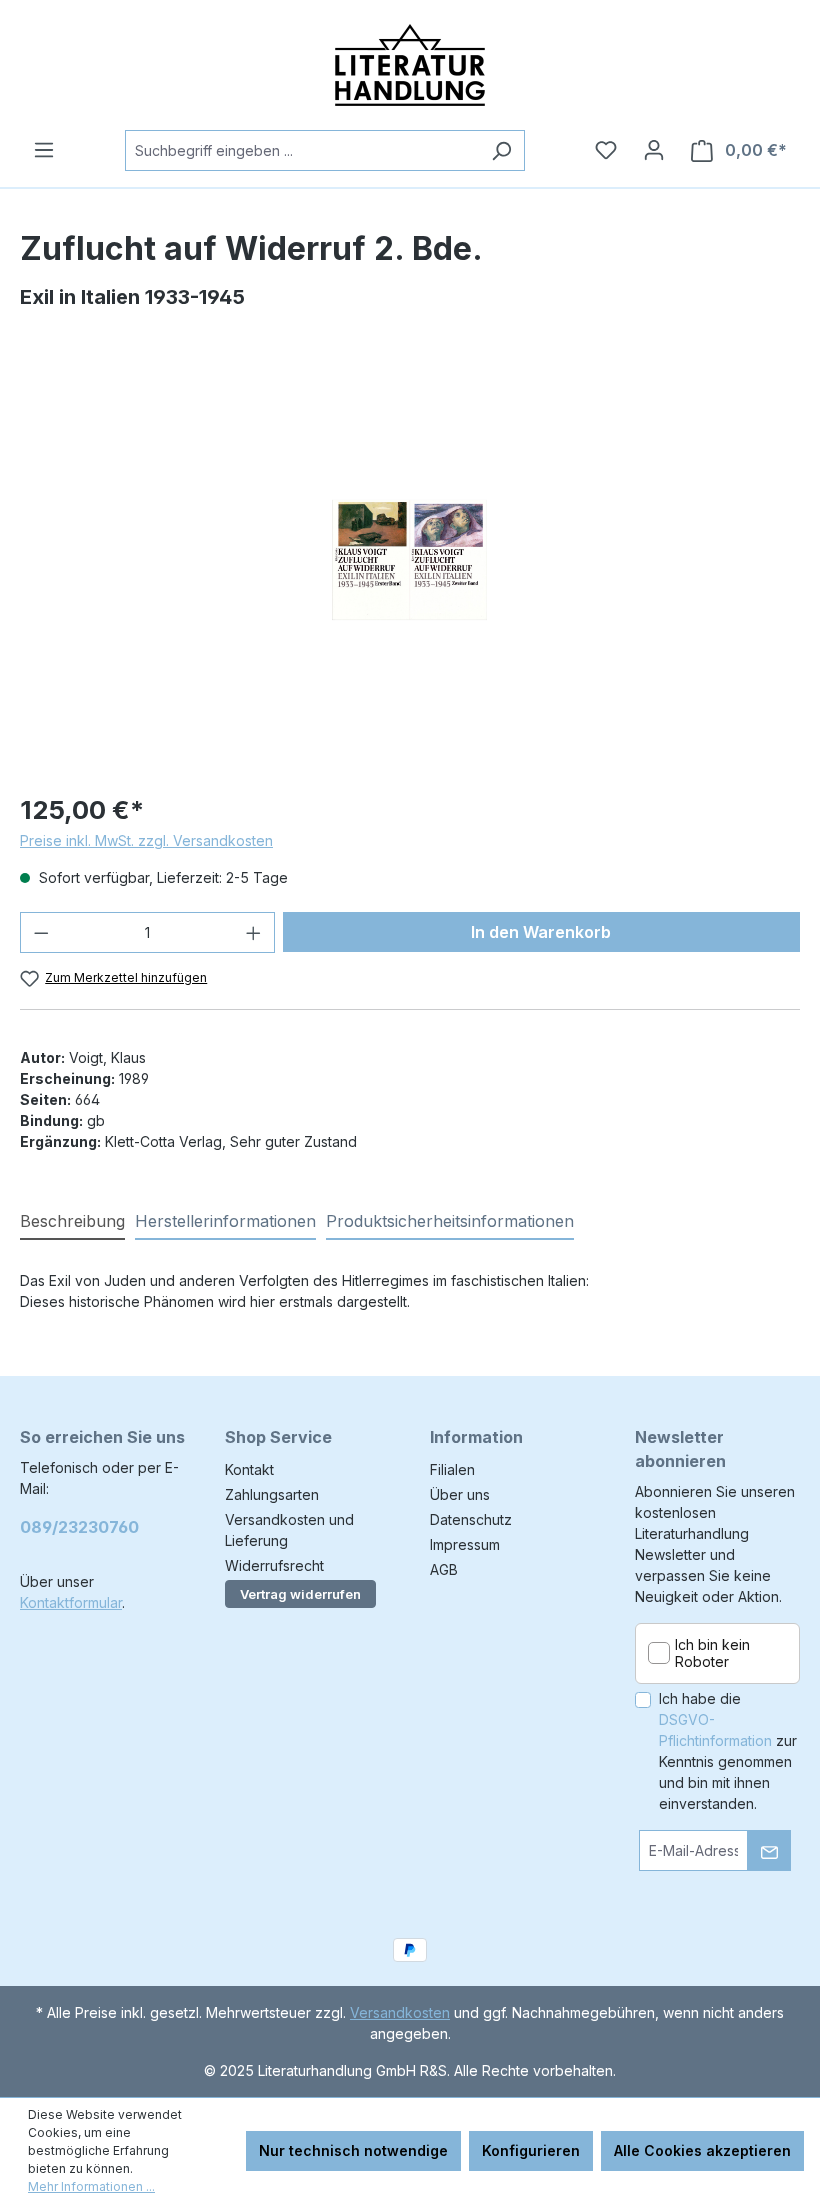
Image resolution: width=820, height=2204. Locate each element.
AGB (444, 1569)
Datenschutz (471, 1519)
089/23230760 (79, 1527)
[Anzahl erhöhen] (254, 932)
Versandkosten (400, 2012)
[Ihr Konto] (654, 150)
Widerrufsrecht (274, 1565)
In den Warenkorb (541, 932)
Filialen (452, 1469)
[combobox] (302, 150)
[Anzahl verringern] (41, 932)
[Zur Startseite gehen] (410, 65)
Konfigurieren (531, 2150)
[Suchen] (501, 150)
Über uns (460, 1494)
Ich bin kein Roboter (712, 1653)
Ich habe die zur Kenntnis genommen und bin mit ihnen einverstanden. (728, 1751)
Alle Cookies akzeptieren (702, 2150)
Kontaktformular (71, 1602)
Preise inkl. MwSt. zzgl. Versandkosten (146, 840)
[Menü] (44, 150)
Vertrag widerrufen (300, 1594)
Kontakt (249, 1469)
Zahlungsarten (272, 1494)
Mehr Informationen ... (91, 2186)
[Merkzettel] (606, 150)
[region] (410, 560)
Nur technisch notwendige (353, 2150)
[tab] (72, 1222)
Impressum (465, 1544)
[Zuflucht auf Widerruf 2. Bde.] (409, 560)
